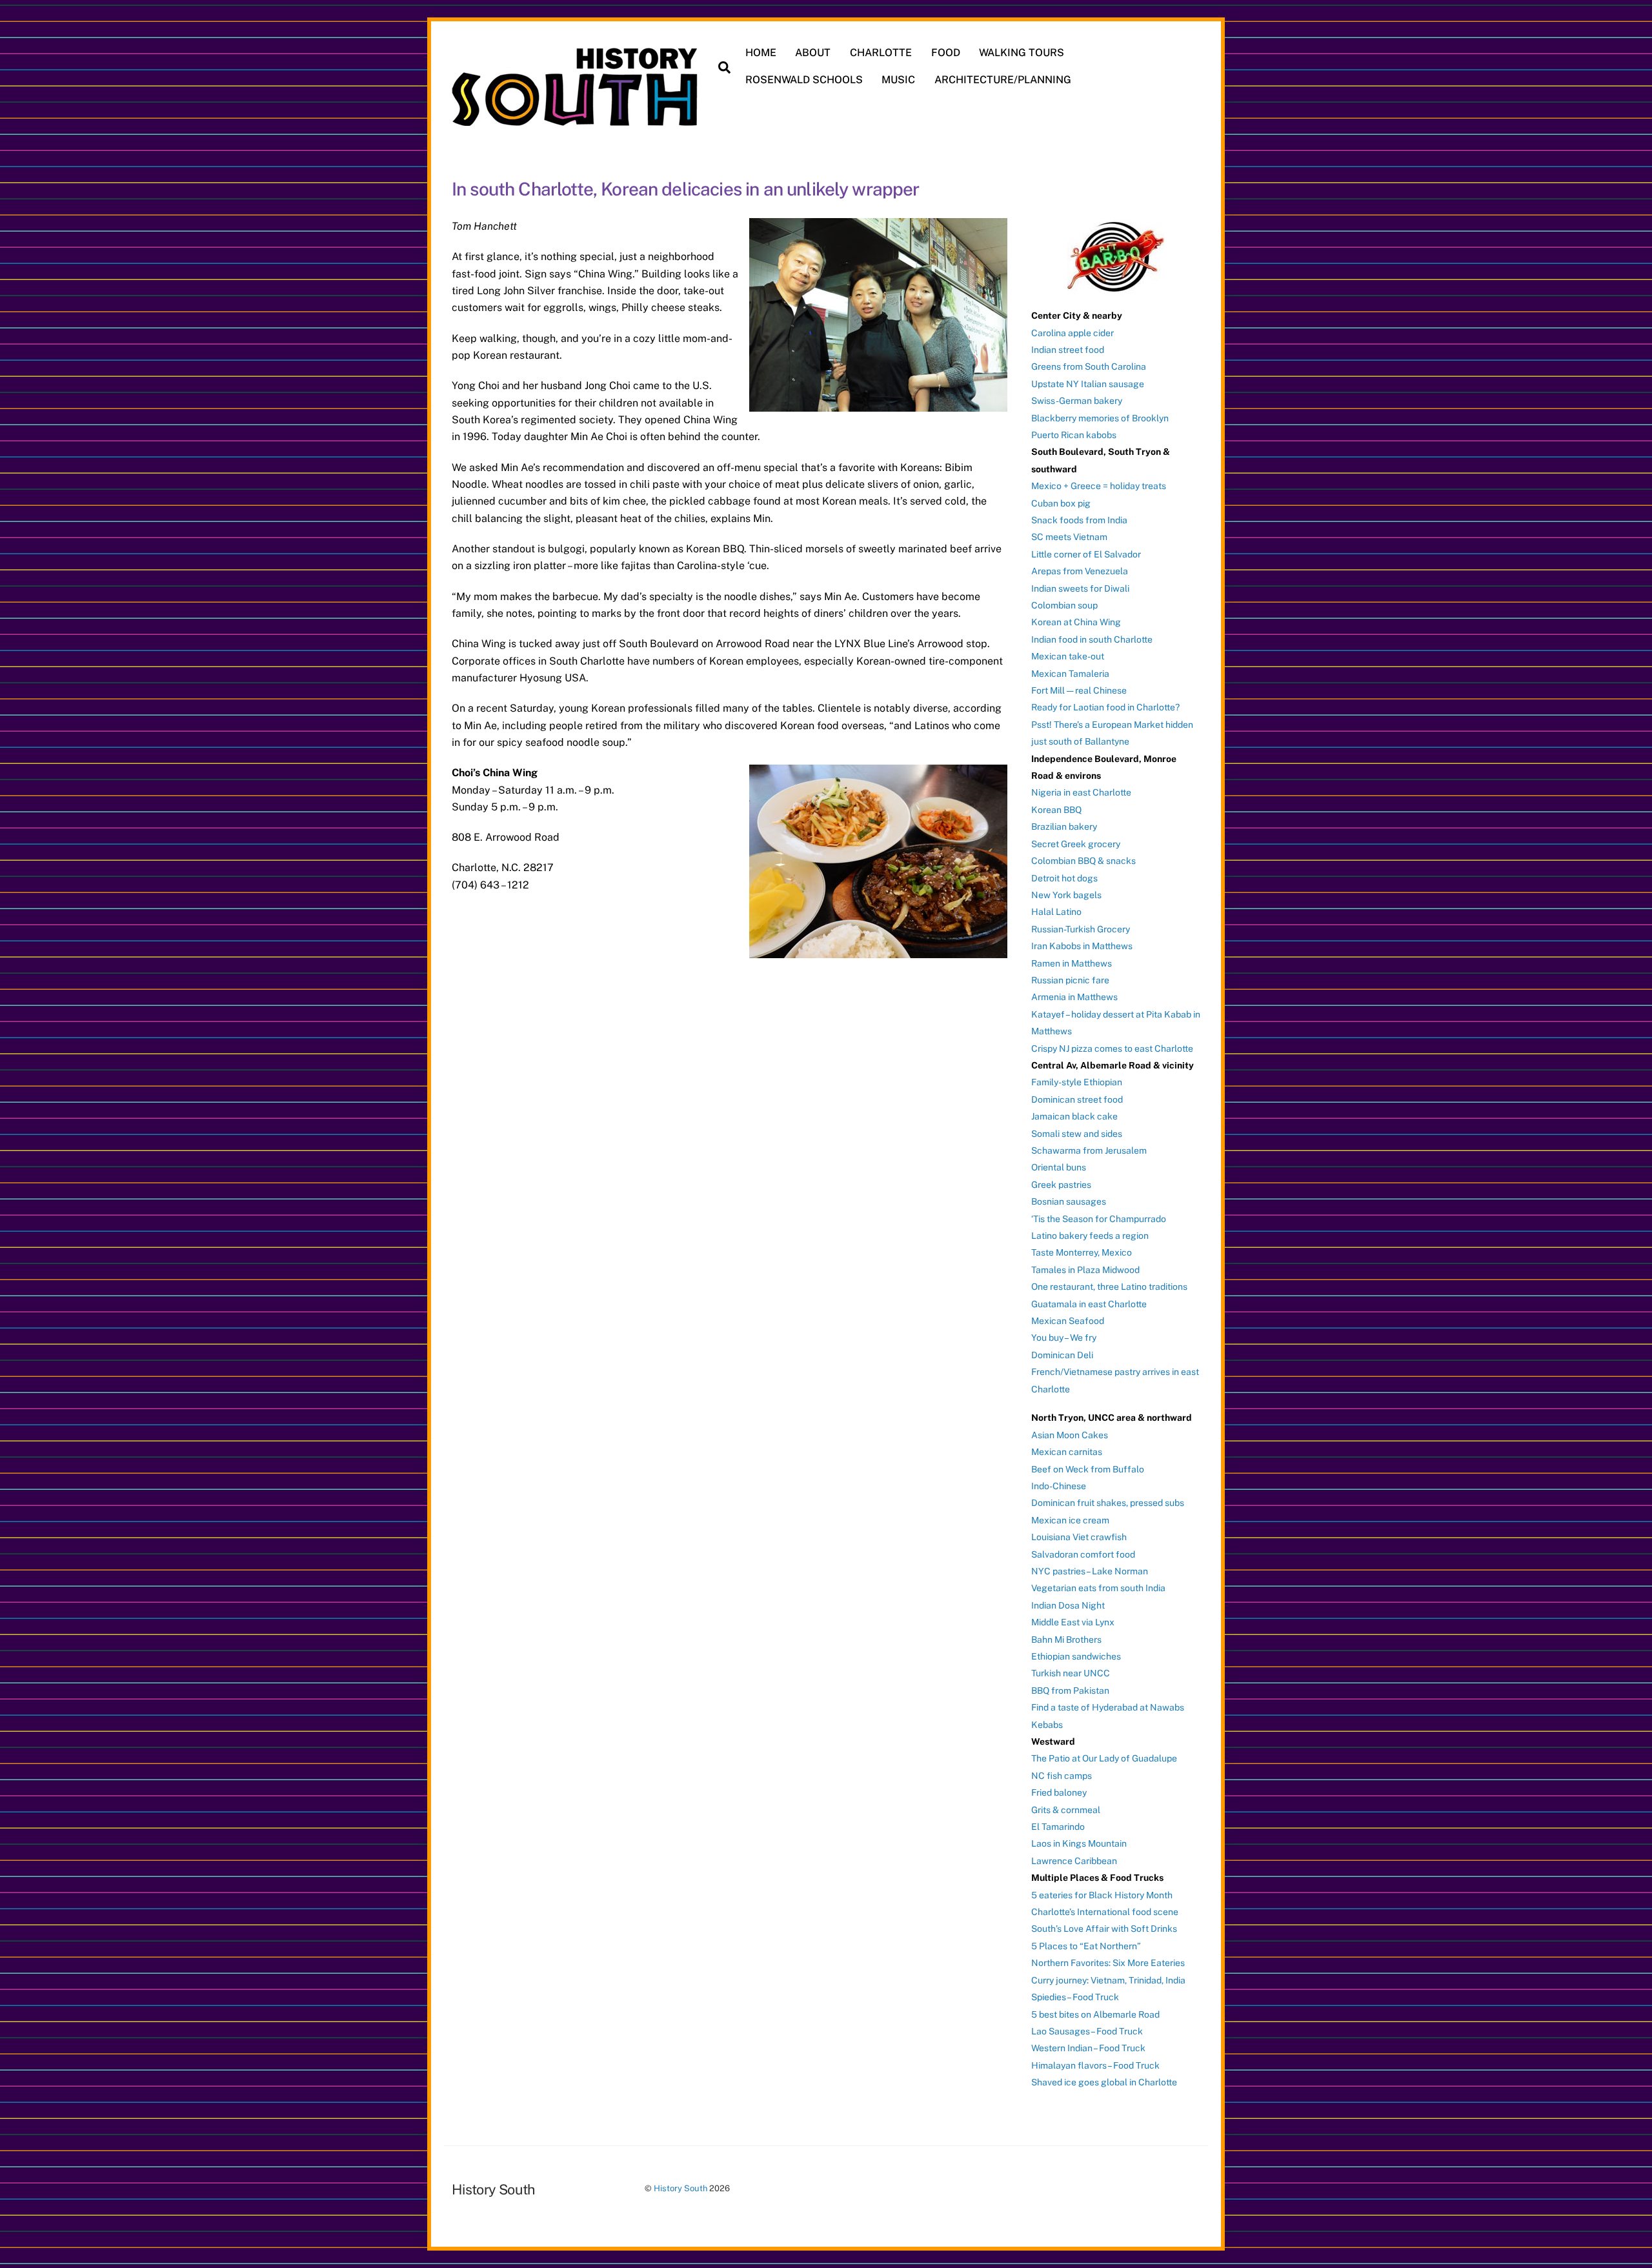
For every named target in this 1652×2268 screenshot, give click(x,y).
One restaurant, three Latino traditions (1109, 1287)
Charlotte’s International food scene (1105, 1912)
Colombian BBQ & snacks (1083, 861)
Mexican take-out (1068, 656)
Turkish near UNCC (1071, 1673)
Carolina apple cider (1073, 333)
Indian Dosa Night (1068, 1605)
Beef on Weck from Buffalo (1088, 1469)
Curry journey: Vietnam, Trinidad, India (1108, 1980)
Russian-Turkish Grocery (1081, 929)
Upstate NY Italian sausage (1088, 384)
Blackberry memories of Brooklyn (1100, 418)
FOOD (946, 53)
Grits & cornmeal (1066, 1810)
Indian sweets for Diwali (1080, 588)
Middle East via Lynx (1073, 1622)
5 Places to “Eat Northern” (1086, 1946)
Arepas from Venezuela (1080, 571)
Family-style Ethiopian (1077, 1082)
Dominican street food (1077, 1099)
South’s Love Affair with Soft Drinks (1104, 1929)
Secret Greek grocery (1076, 844)
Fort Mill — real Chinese (1079, 690)
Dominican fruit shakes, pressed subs (1108, 1503)
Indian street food (1068, 350)
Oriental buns (1059, 1167)
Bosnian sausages (1069, 1201)
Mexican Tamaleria (1070, 674)
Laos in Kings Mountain (1079, 1843)
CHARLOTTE (881, 53)
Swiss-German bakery (1077, 401)
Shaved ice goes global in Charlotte (1104, 2082)
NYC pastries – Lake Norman (1090, 1571)
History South (680, 2188)
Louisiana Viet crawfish (1079, 1537)
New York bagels (1066, 895)
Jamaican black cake (1074, 1116)
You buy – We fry (1064, 1338)
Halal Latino (1056, 912)
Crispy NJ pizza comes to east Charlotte (1112, 1049)
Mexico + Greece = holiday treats (1099, 486)
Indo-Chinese (1059, 1486)
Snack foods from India (1079, 520)
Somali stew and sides (1077, 1134)
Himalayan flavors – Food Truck (1095, 2065)
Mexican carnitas (1067, 1452)
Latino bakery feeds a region (1090, 1236)
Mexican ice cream (1070, 1520)
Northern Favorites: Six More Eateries (1108, 1963)
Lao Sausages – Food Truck (1087, 2031)
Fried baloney (1059, 1792)
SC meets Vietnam (1069, 537)
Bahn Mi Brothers (1066, 1640)
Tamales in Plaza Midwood (1085, 1270)
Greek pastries (1061, 1185)
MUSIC (898, 80)
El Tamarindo (1058, 1827)
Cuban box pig (1061, 503)
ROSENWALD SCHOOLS (804, 80)
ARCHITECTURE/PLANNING (1003, 80)
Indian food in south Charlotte (1092, 639)
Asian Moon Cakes (1070, 1435)
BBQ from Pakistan (1070, 1691)
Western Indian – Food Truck (1088, 2048)
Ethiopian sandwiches (1076, 1656)
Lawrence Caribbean (1074, 1861)
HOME (761, 53)
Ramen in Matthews (1072, 963)
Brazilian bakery (1064, 827)
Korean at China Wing (1076, 622)
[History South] (576, 119)
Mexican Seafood (1068, 1321)
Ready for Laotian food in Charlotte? (1105, 707)
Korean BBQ (1056, 810)
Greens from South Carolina (1089, 366)
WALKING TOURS (1022, 53)
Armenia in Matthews (1074, 997)
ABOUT (813, 53)
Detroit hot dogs (1064, 878)
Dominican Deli (1062, 1355)
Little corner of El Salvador (1086, 554)
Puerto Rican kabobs (1074, 435)
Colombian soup (1064, 605)
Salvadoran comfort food (1083, 1554)
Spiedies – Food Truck (1075, 1997)
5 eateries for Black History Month (1102, 1895)
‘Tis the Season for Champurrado (1099, 1219)
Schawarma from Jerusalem (1089, 1150)
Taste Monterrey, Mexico (1082, 1252)
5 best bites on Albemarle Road (1095, 2014)
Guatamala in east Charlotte (1089, 1304)
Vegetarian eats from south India (1098, 1588)
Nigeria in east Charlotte (1081, 792)
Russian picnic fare (1070, 980)
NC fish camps (1062, 1776)
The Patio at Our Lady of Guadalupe (1104, 1758)
